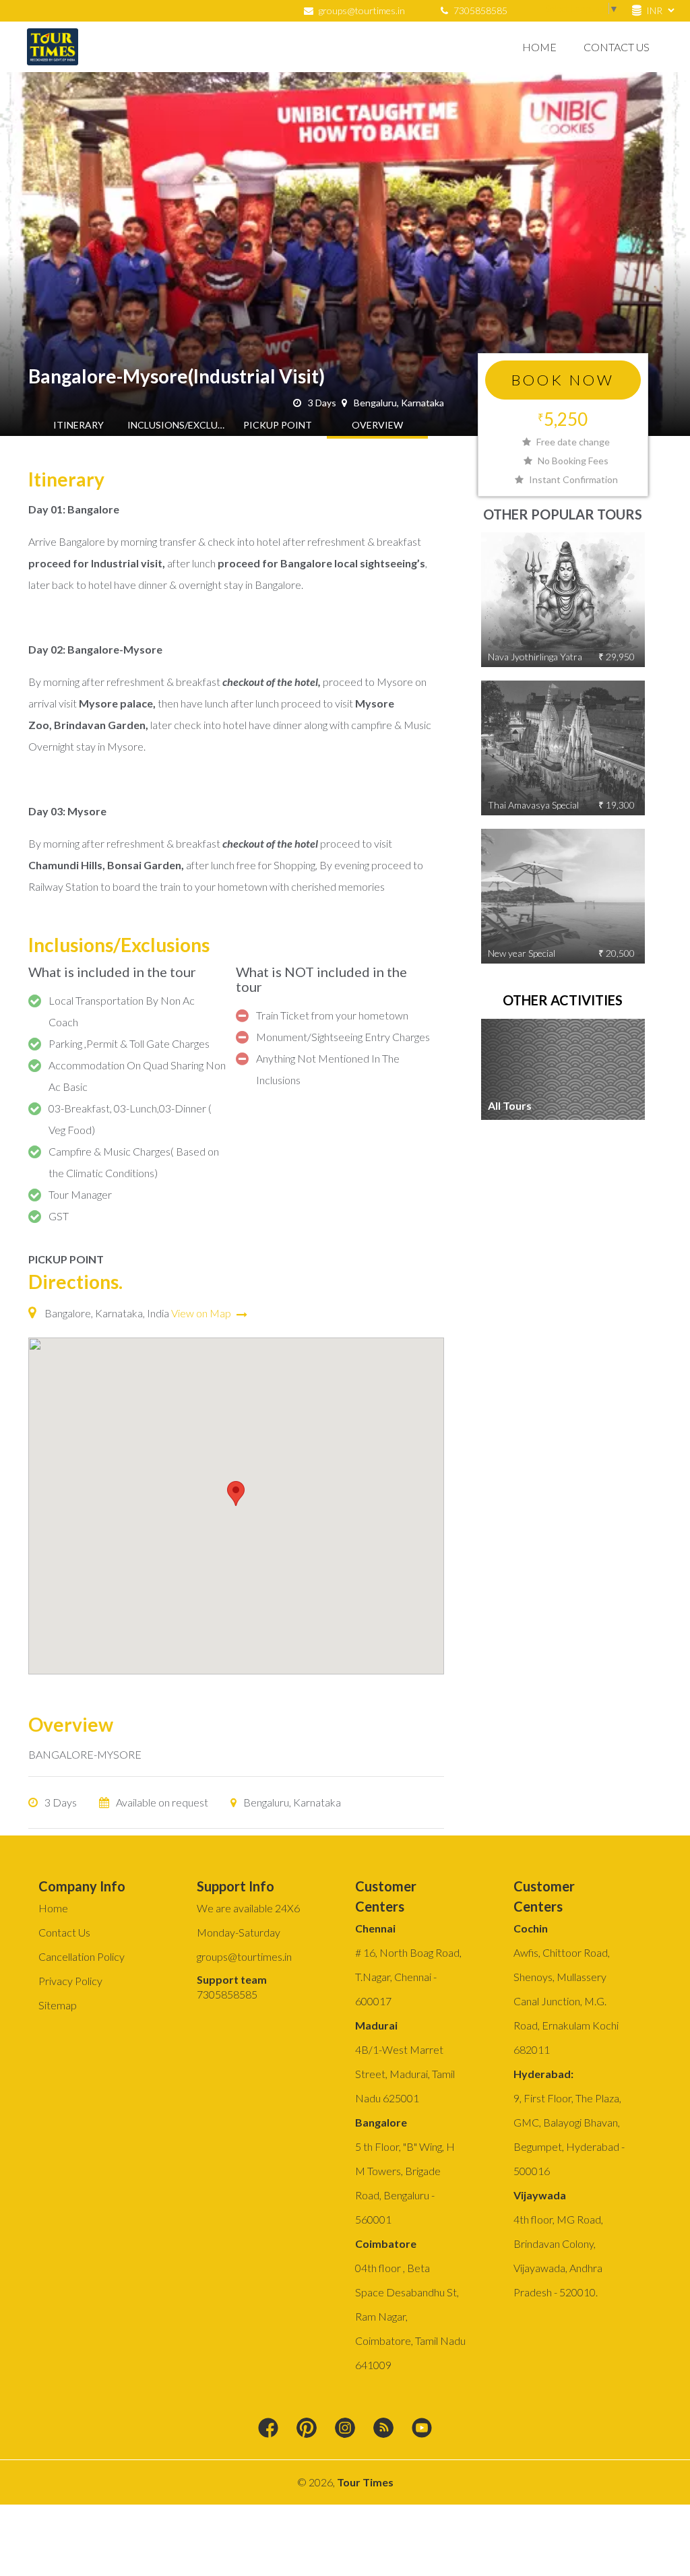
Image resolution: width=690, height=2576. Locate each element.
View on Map (202, 1313)
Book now (563, 380)
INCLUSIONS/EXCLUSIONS (178, 425)
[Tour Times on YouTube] (422, 2428)
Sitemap (58, 2005)
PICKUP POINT (278, 425)
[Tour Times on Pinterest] (307, 2428)
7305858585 (479, 10)
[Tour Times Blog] (383, 2428)
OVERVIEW (377, 425)
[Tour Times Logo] (53, 47)
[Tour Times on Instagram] (345, 2428)
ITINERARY (79, 425)
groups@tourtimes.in (362, 10)
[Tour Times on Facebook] (268, 2428)
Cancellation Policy (82, 1956)
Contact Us (617, 47)
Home (539, 47)
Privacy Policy (70, 1981)
